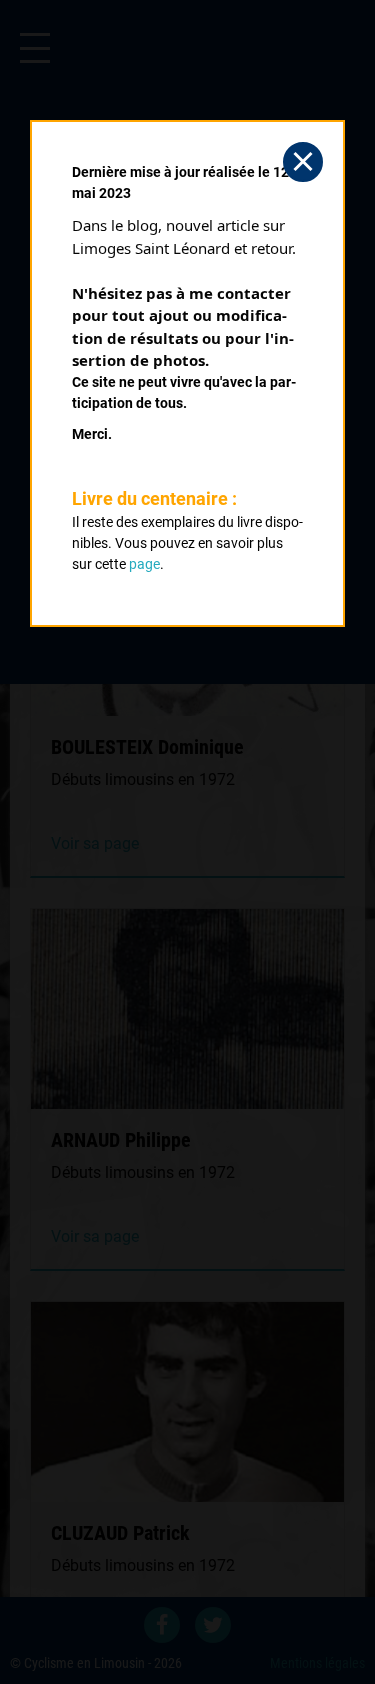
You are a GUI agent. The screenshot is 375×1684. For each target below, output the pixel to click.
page (144, 564)
